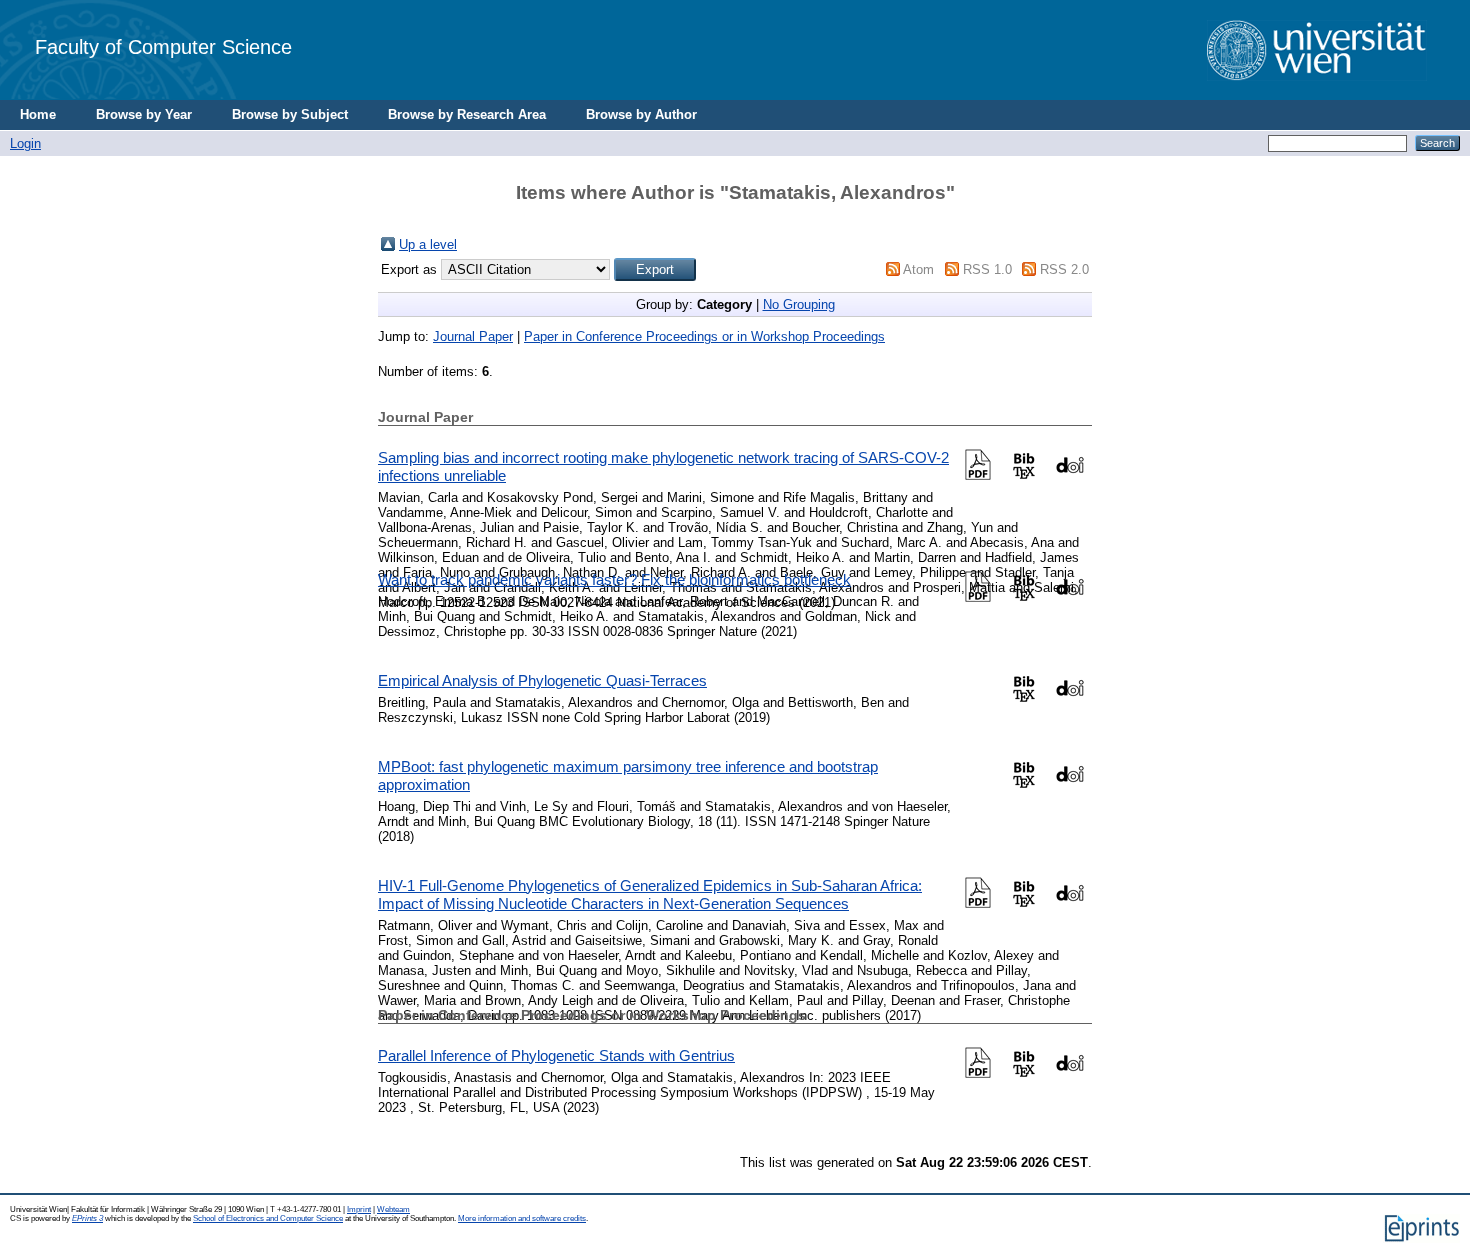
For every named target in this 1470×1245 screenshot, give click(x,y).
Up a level (428, 244)
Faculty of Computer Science (163, 46)
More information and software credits (522, 1218)
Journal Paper (473, 336)
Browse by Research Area (467, 114)
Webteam (393, 1209)
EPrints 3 (87, 1218)
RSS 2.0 (1064, 269)
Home (38, 114)
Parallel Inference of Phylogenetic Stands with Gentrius (556, 1055)
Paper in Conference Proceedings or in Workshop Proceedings (704, 336)
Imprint (359, 1209)
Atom (918, 269)
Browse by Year (144, 114)
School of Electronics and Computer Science (268, 1218)
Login (25, 143)
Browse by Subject (290, 114)
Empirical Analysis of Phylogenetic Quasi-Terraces (542, 680)
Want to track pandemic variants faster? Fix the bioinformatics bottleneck (614, 579)
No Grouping (799, 304)
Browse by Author (641, 114)
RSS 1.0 (987, 269)
